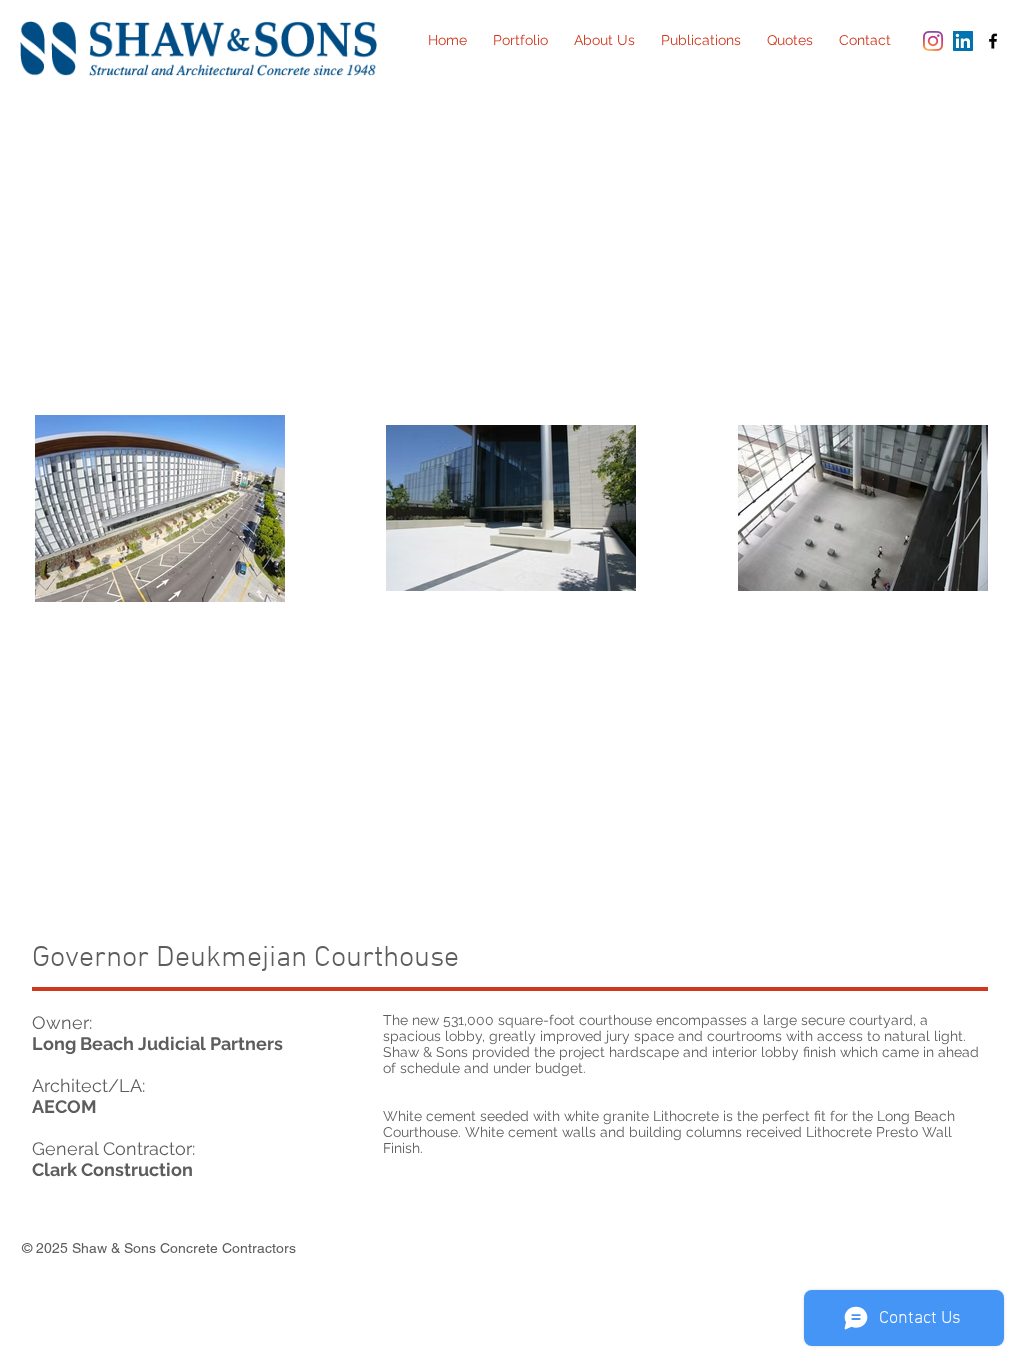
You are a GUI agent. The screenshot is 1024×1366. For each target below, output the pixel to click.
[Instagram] (933, 41)
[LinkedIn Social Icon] (963, 41)
